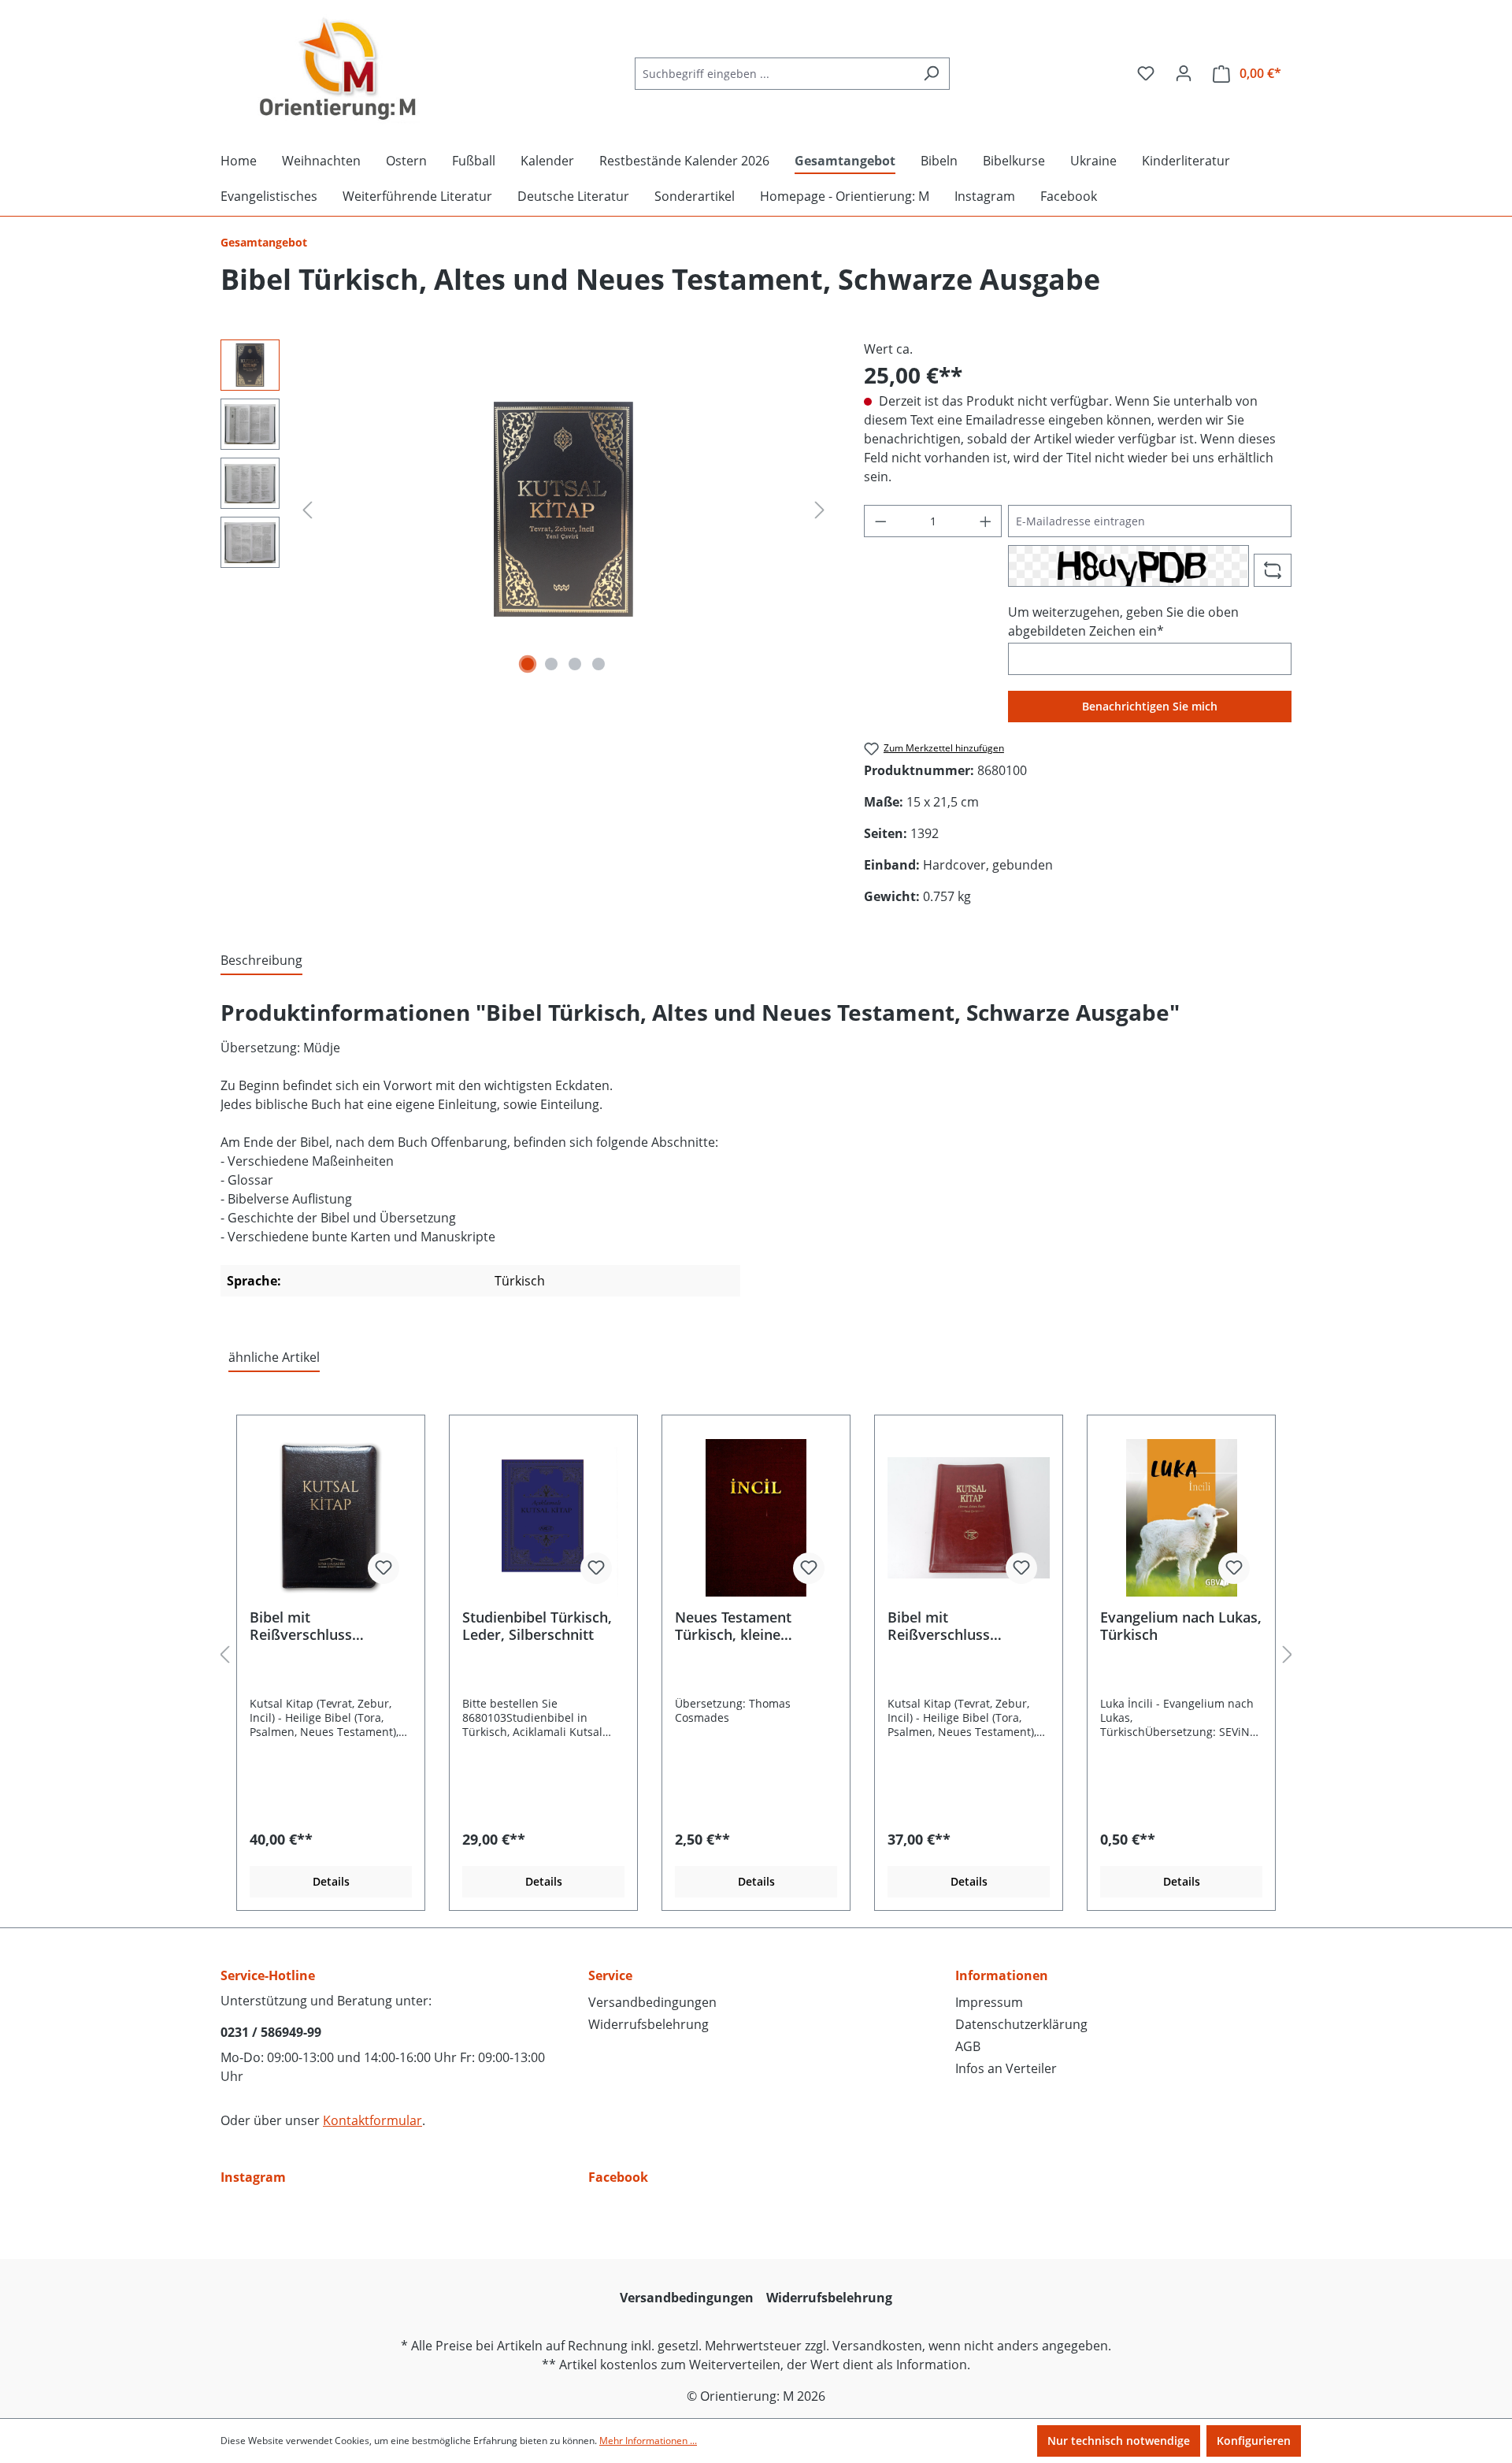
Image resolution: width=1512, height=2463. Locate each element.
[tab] (261, 961)
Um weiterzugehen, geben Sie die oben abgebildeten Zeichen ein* (1123, 621)
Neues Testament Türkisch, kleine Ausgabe (733, 1626)
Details (331, 1881)
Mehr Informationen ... (648, 2441)
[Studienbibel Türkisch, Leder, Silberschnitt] (543, 1518)
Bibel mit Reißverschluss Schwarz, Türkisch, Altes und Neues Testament (313, 1626)
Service (610, 1975)
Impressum (989, 2002)
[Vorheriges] (307, 509)
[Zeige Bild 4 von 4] (598, 664)
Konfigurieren (1254, 2441)
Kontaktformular (372, 2120)
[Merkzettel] (1146, 73)
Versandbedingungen (652, 2002)
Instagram (253, 2177)
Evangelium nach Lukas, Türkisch (1181, 1626)
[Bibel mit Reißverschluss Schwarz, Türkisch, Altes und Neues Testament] (331, 1518)
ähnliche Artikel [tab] (274, 1357)
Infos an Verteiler (1006, 2068)
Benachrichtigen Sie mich (1150, 706)
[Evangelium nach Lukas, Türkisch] (1181, 1518)
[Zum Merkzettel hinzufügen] (384, 1568)
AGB (968, 2046)
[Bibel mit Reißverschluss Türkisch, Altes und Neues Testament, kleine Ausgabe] (969, 1518)
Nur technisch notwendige (1119, 2441)
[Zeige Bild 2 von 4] (551, 664)
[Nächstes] (820, 509)
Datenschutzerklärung (1021, 2024)
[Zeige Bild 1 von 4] (528, 664)
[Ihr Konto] (1184, 73)
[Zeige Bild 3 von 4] (575, 664)
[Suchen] (931, 74)
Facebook (618, 2177)
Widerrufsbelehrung (649, 2024)
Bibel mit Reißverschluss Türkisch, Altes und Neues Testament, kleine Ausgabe (952, 1626)
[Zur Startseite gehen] (339, 70)
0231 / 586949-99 (271, 2032)
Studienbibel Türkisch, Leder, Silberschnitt (537, 1626)
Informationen (1002, 1975)
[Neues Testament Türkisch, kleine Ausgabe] (756, 1518)
